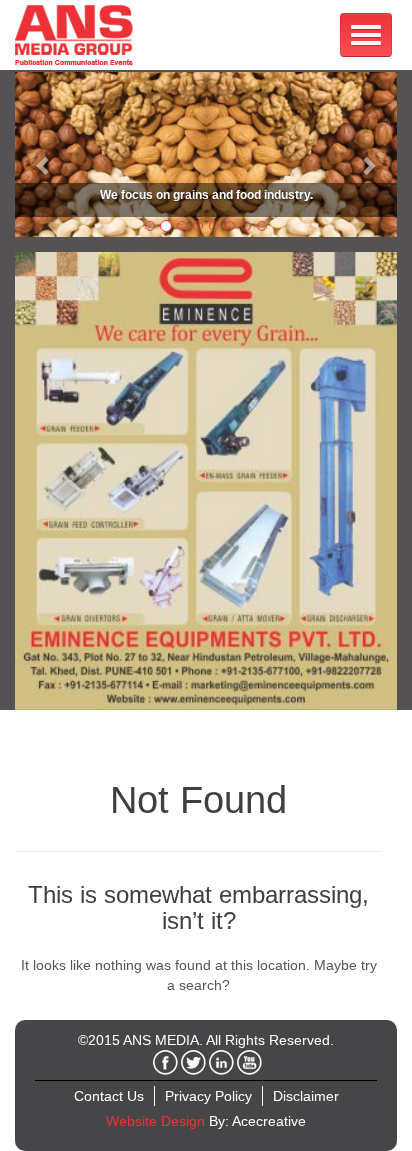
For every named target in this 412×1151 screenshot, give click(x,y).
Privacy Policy (208, 1096)
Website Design (155, 1121)
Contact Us (109, 1096)
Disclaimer (306, 1096)
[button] (43, 154)
